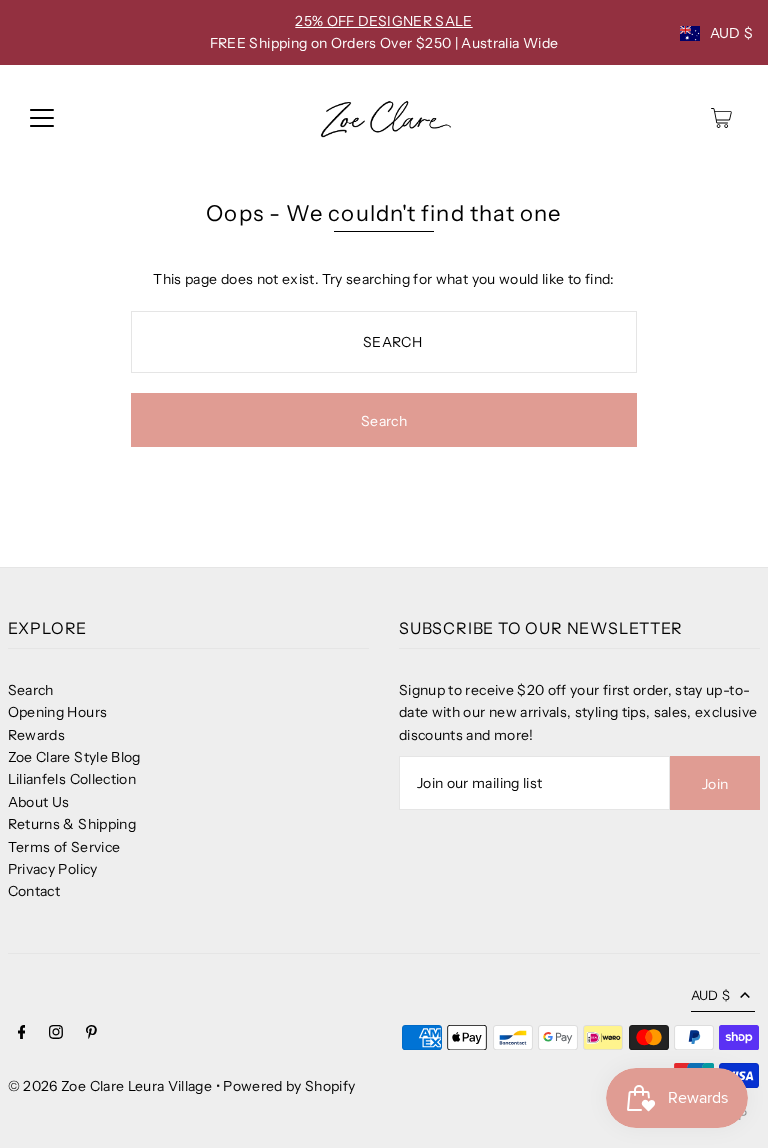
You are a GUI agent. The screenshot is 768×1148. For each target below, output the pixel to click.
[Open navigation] (42, 118)
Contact (34, 891)
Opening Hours (58, 712)
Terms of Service (64, 847)
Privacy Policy (53, 869)
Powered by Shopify (289, 1086)
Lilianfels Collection (72, 779)
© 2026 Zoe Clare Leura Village (110, 1086)
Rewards (36, 735)
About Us (39, 802)
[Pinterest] (91, 1034)
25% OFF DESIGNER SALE (383, 21)
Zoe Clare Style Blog (74, 757)
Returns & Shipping (72, 824)
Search (31, 690)
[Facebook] (22, 1034)
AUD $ (732, 33)
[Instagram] (56, 1034)
